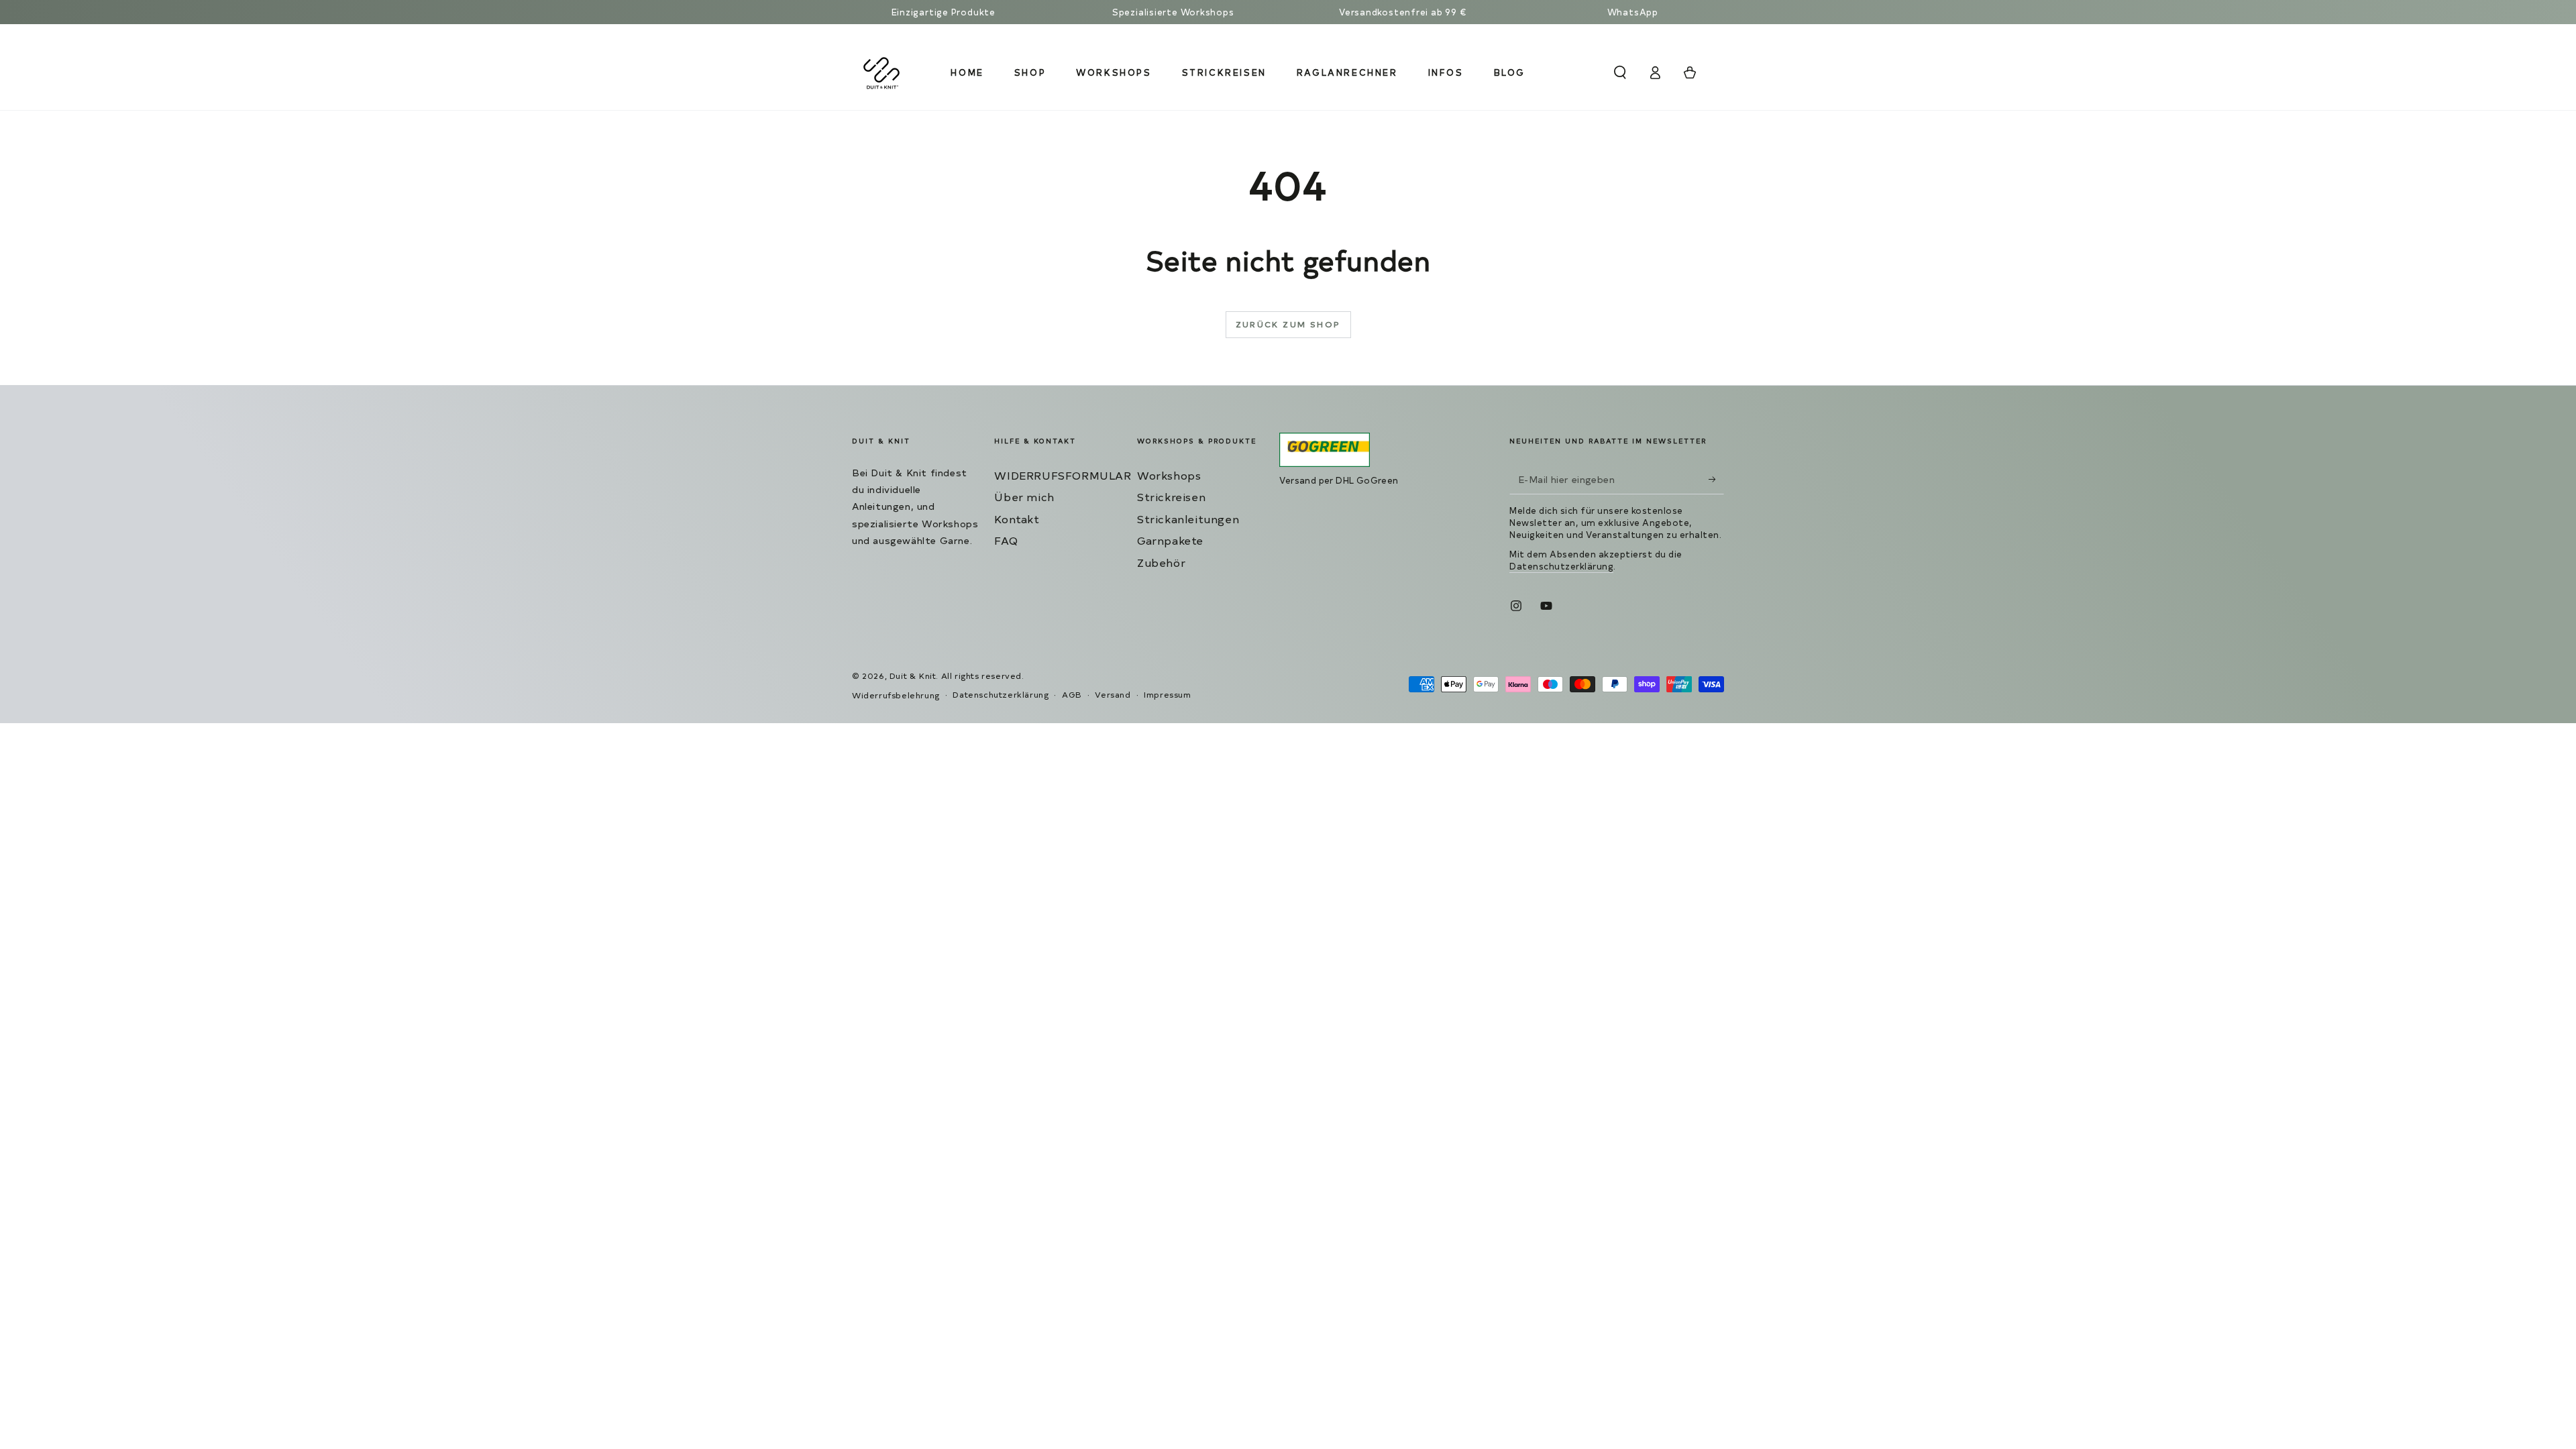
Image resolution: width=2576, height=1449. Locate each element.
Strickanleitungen (1188, 519)
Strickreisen (1171, 496)
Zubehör (1161, 562)
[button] (1620, 72)
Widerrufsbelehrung (896, 695)
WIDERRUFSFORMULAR (1063, 475)
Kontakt (1017, 519)
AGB (1072, 694)
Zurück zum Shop (1288, 324)
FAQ (1006, 540)
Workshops (1169, 475)
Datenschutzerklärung (1561, 566)
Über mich (1024, 496)
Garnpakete (1170, 540)
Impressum (1167, 694)
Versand (1113, 694)
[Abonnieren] (1716, 479)
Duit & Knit (913, 676)
